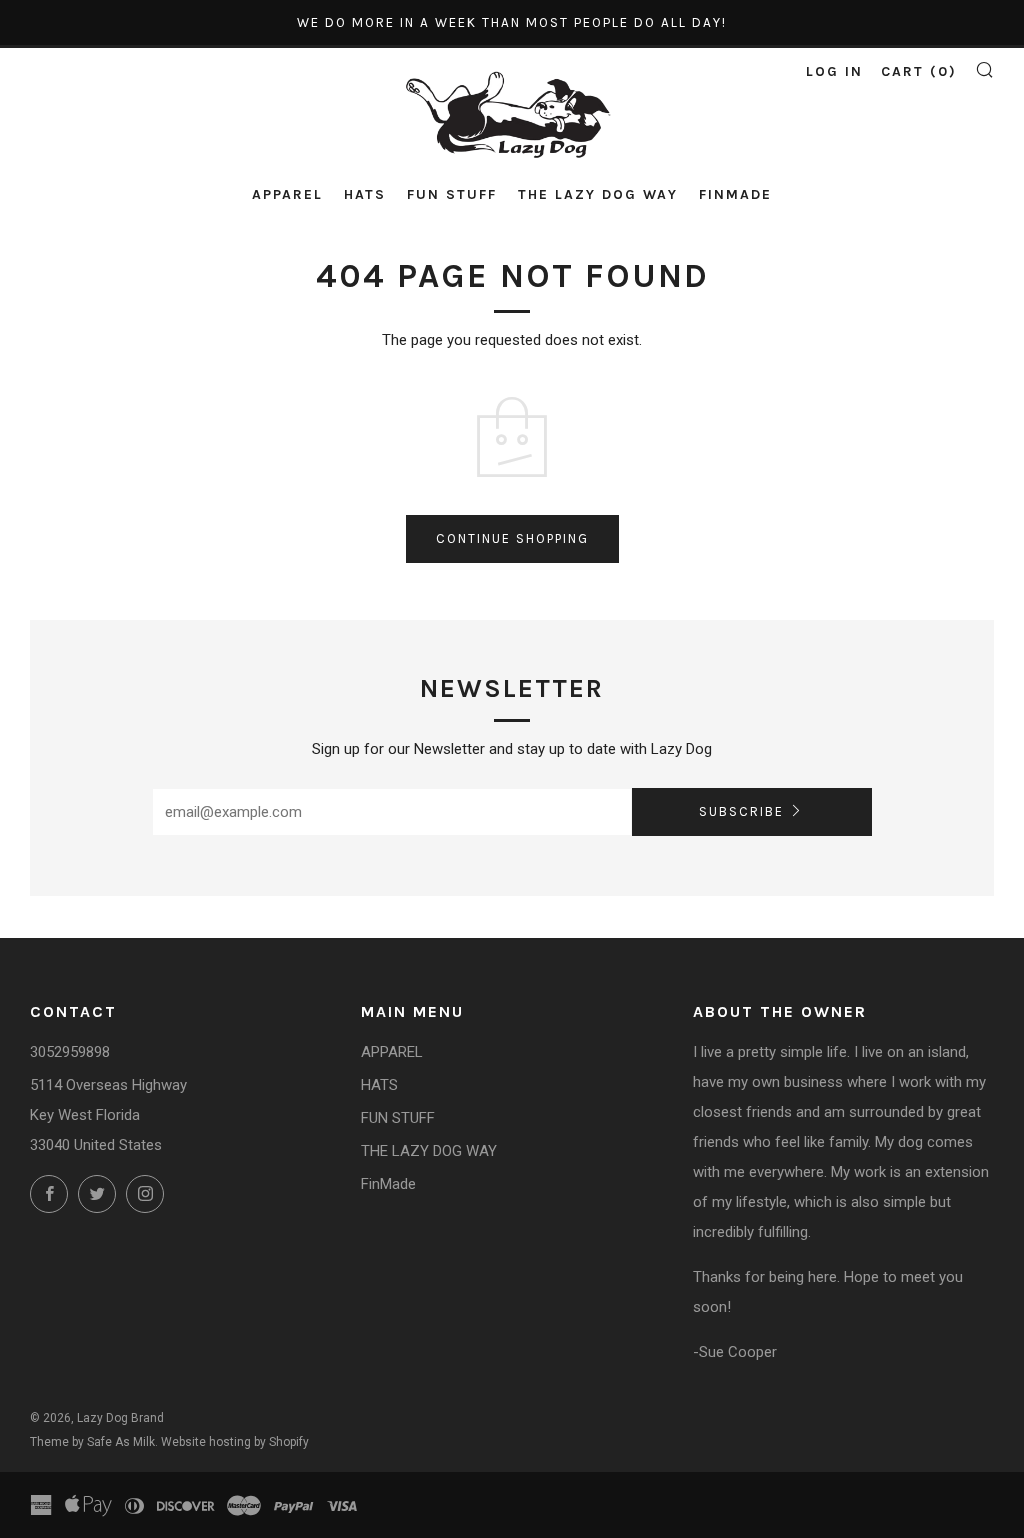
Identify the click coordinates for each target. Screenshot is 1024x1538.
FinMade (735, 194)
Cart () (919, 71)
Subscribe (741, 811)
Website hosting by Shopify (235, 1442)
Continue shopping (512, 538)
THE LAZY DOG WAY (598, 194)
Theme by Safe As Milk (92, 1442)
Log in (834, 71)
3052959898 (70, 1052)
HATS (365, 194)
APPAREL (287, 194)
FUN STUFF (452, 194)
